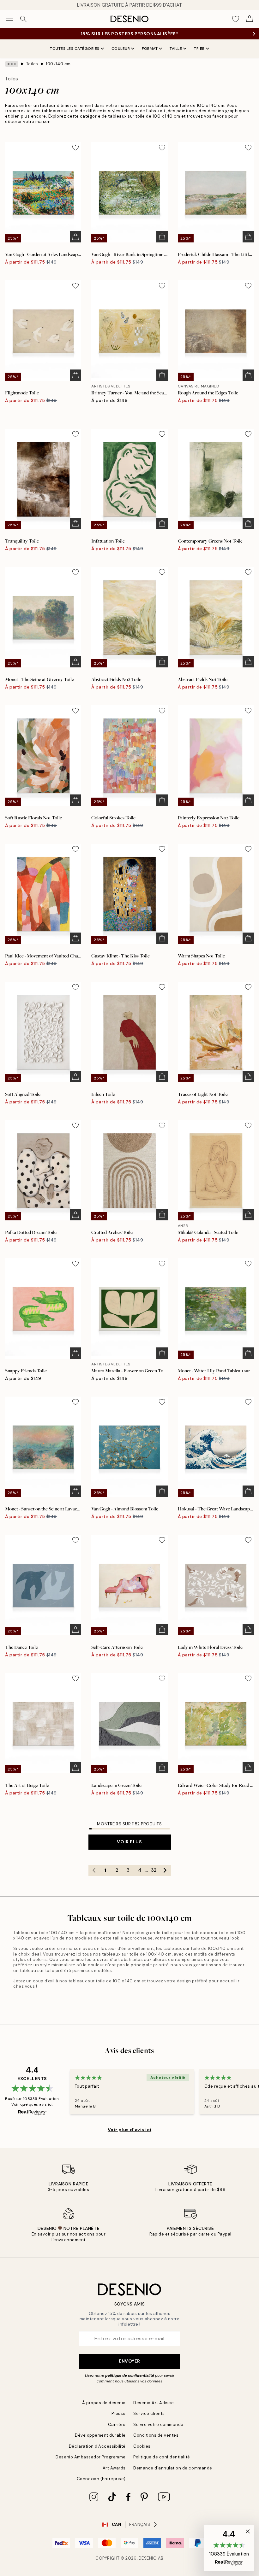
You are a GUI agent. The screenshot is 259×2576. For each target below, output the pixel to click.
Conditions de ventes (156, 2435)
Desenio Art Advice (154, 2403)
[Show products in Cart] (250, 19)
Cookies (142, 2446)
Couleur (121, 49)
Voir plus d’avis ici (129, 2130)
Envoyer (129, 2361)
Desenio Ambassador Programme (91, 2457)
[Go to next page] (165, 1870)
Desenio (148, 2558)
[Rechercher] (23, 19)
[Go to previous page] (94, 1870)
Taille (176, 49)
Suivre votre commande (158, 2425)
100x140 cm (58, 64)
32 (154, 1870)
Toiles (32, 64)
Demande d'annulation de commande (173, 2468)
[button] (229, 2548)
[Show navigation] (9, 19)
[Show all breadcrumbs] (12, 64)
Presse (119, 2413)
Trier (199, 49)
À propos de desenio (104, 2403)
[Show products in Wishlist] (236, 19)
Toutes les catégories (75, 49)
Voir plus (129, 1842)
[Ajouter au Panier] (75, 237)
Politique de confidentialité (162, 2457)
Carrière (117, 2425)
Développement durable (100, 2435)
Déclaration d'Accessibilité (97, 2446)
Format (150, 49)
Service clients (149, 2413)
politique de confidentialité (130, 2375)
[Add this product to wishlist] (75, 148)
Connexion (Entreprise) (101, 2479)
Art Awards (114, 2468)
